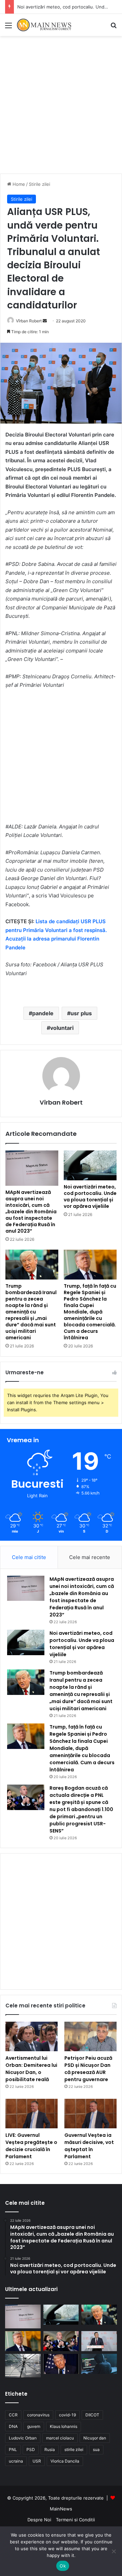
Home (18, 184)
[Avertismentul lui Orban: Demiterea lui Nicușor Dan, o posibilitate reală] (32, 2036)
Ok (63, 2566)
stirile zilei (74, 2449)
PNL (13, 2449)
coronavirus (38, 2415)
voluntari (62, 1028)
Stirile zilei (39, 184)
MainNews (61, 2509)
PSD (31, 2449)
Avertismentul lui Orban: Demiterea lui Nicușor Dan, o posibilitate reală (31, 2069)
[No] (114, 2551)
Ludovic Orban (23, 2438)
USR (37, 2461)
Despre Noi (39, 2520)
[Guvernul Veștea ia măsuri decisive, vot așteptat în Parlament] (90, 2114)
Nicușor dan (95, 2438)
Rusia (50, 2449)
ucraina (16, 2461)
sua (96, 2449)
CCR (13, 2415)
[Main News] (44, 25)
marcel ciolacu (60, 2438)
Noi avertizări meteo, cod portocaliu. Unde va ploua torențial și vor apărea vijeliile (90, 1196)
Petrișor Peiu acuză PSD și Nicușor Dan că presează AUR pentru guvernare (88, 2069)
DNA (13, 2426)
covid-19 (67, 2415)
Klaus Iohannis (64, 2426)
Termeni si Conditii (75, 2520)
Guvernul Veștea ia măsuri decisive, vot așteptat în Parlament (89, 2146)
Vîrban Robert (29, 321)
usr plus (81, 1013)
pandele (43, 1013)
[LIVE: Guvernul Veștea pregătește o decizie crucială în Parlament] (32, 2114)
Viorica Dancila (65, 2461)
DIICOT (92, 2415)
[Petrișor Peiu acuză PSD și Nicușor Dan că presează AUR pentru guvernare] (90, 2036)
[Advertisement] (61, 107)
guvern (34, 2426)
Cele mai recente (90, 1557)
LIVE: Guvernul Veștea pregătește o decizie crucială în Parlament (31, 2146)
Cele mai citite (29, 1557)
